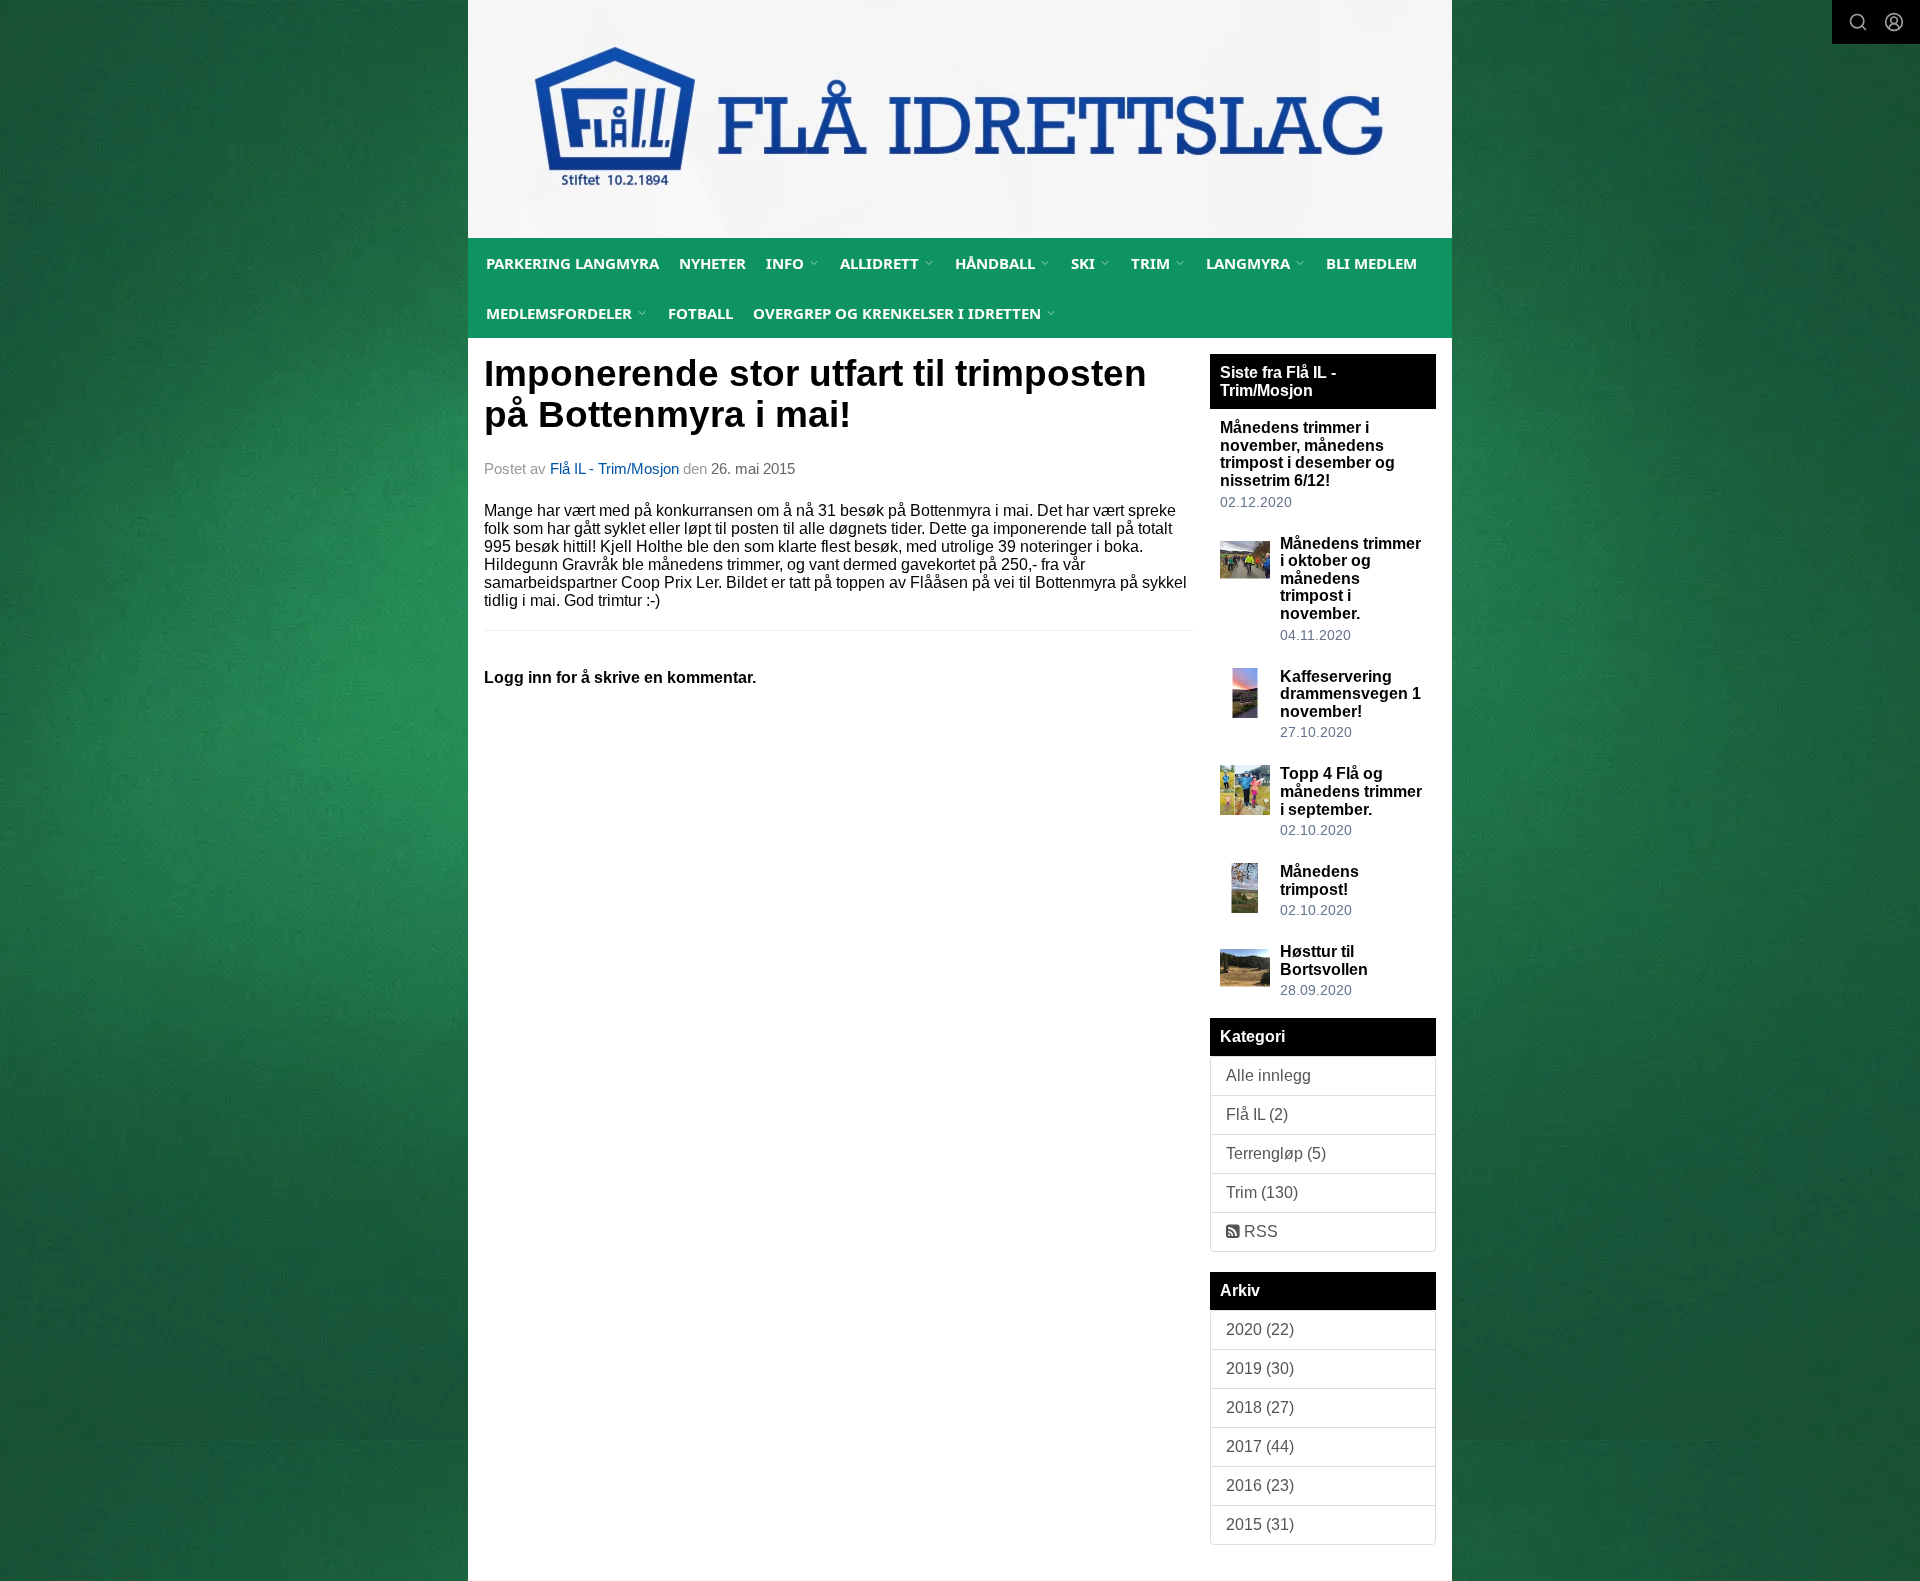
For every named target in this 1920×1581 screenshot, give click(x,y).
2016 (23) (1260, 1485)
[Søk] (1858, 22)
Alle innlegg (1268, 1075)
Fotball (700, 313)
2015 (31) (1260, 1524)
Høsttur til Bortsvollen (1324, 960)
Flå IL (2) (1257, 1114)
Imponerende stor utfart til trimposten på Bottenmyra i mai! (815, 394)
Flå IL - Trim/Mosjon (614, 468)
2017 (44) (1260, 1446)
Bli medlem (1371, 263)
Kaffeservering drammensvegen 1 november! (1350, 694)
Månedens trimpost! (1319, 880)
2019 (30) (1260, 1368)
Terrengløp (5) (1276, 1153)
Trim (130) (1262, 1192)
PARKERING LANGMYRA (572, 263)
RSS (1259, 1231)
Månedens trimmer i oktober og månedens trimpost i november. (1350, 578)
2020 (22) (1260, 1329)
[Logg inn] (1894, 22)
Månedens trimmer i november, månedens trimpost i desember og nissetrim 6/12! (1307, 454)
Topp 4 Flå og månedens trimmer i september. (1351, 791)
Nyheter (712, 263)
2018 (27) (1260, 1407)
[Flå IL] (960, 119)
